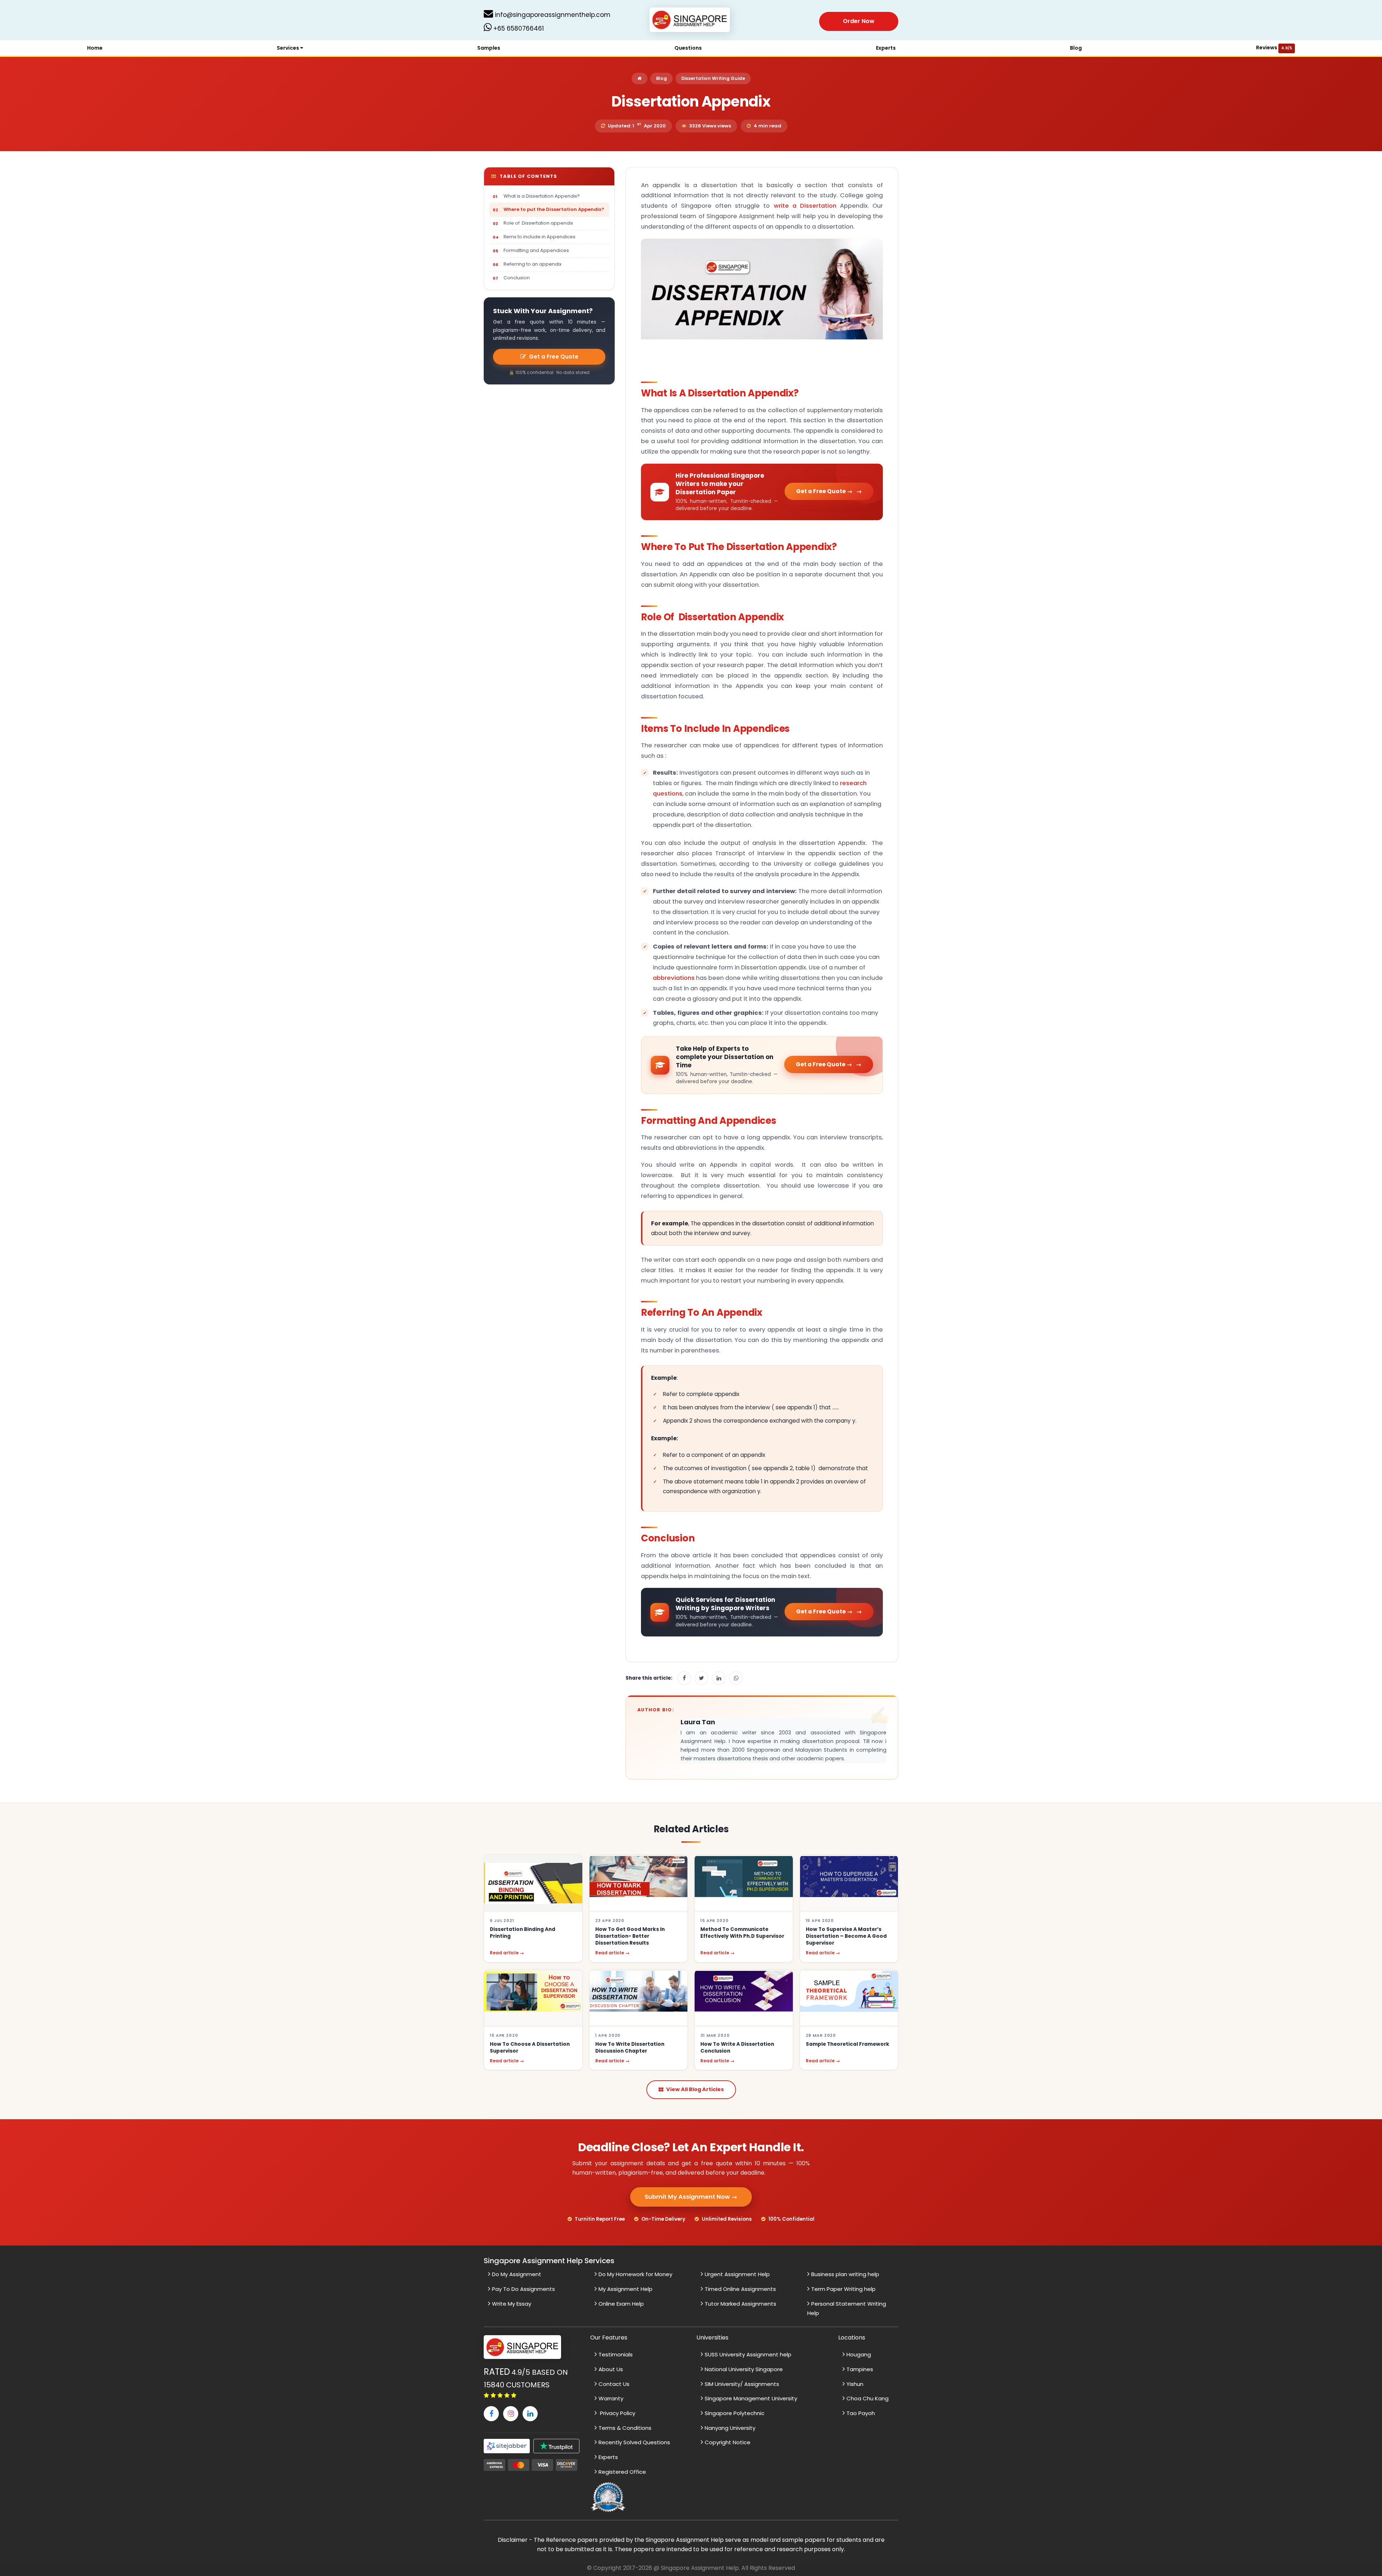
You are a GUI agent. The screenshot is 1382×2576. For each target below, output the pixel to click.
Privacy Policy (617, 2413)
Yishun (855, 2384)
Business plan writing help (845, 2274)
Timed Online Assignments (740, 2289)
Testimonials (616, 2354)
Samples (489, 48)
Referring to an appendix (532, 264)
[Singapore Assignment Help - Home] (691, 21)
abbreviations (674, 978)
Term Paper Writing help (843, 2289)
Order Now (859, 21)
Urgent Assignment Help (737, 2274)
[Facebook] (684, 1678)
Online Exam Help (621, 2304)
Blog (1076, 48)
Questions (688, 48)
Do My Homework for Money (635, 2274)
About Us (611, 2369)
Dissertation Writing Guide (713, 78)
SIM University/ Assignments (742, 2384)
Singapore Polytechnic (735, 2413)
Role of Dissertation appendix (538, 223)
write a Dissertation (805, 206)
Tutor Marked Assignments (740, 2304)
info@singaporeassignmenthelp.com (552, 15)
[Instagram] (511, 2414)
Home (95, 48)
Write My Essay (512, 2304)
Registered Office (622, 2472)
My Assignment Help (625, 2289)
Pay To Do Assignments (523, 2289)
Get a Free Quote (554, 357)
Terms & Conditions (625, 2428)
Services (288, 48)
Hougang (859, 2354)
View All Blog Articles (695, 2089)
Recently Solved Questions (634, 2442)
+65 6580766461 (518, 28)
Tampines (860, 2369)
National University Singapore (744, 2369)
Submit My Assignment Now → (691, 2197)
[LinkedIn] (719, 1678)
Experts (886, 48)
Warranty (611, 2398)
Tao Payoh (861, 2413)
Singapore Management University (751, 2398)
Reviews (1274, 48)
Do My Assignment (517, 2274)
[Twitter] (701, 1678)
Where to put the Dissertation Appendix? (554, 209)
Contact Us (614, 2384)
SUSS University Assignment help (748, 2354)
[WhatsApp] (736, 1678)
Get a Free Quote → (824, 491)
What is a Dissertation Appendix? (542, 196)
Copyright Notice (728, 2442)
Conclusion (517, 278)
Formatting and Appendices (536, 250)
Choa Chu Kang (868, 2398)
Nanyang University (730, 2428)
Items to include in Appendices (539, 237)
